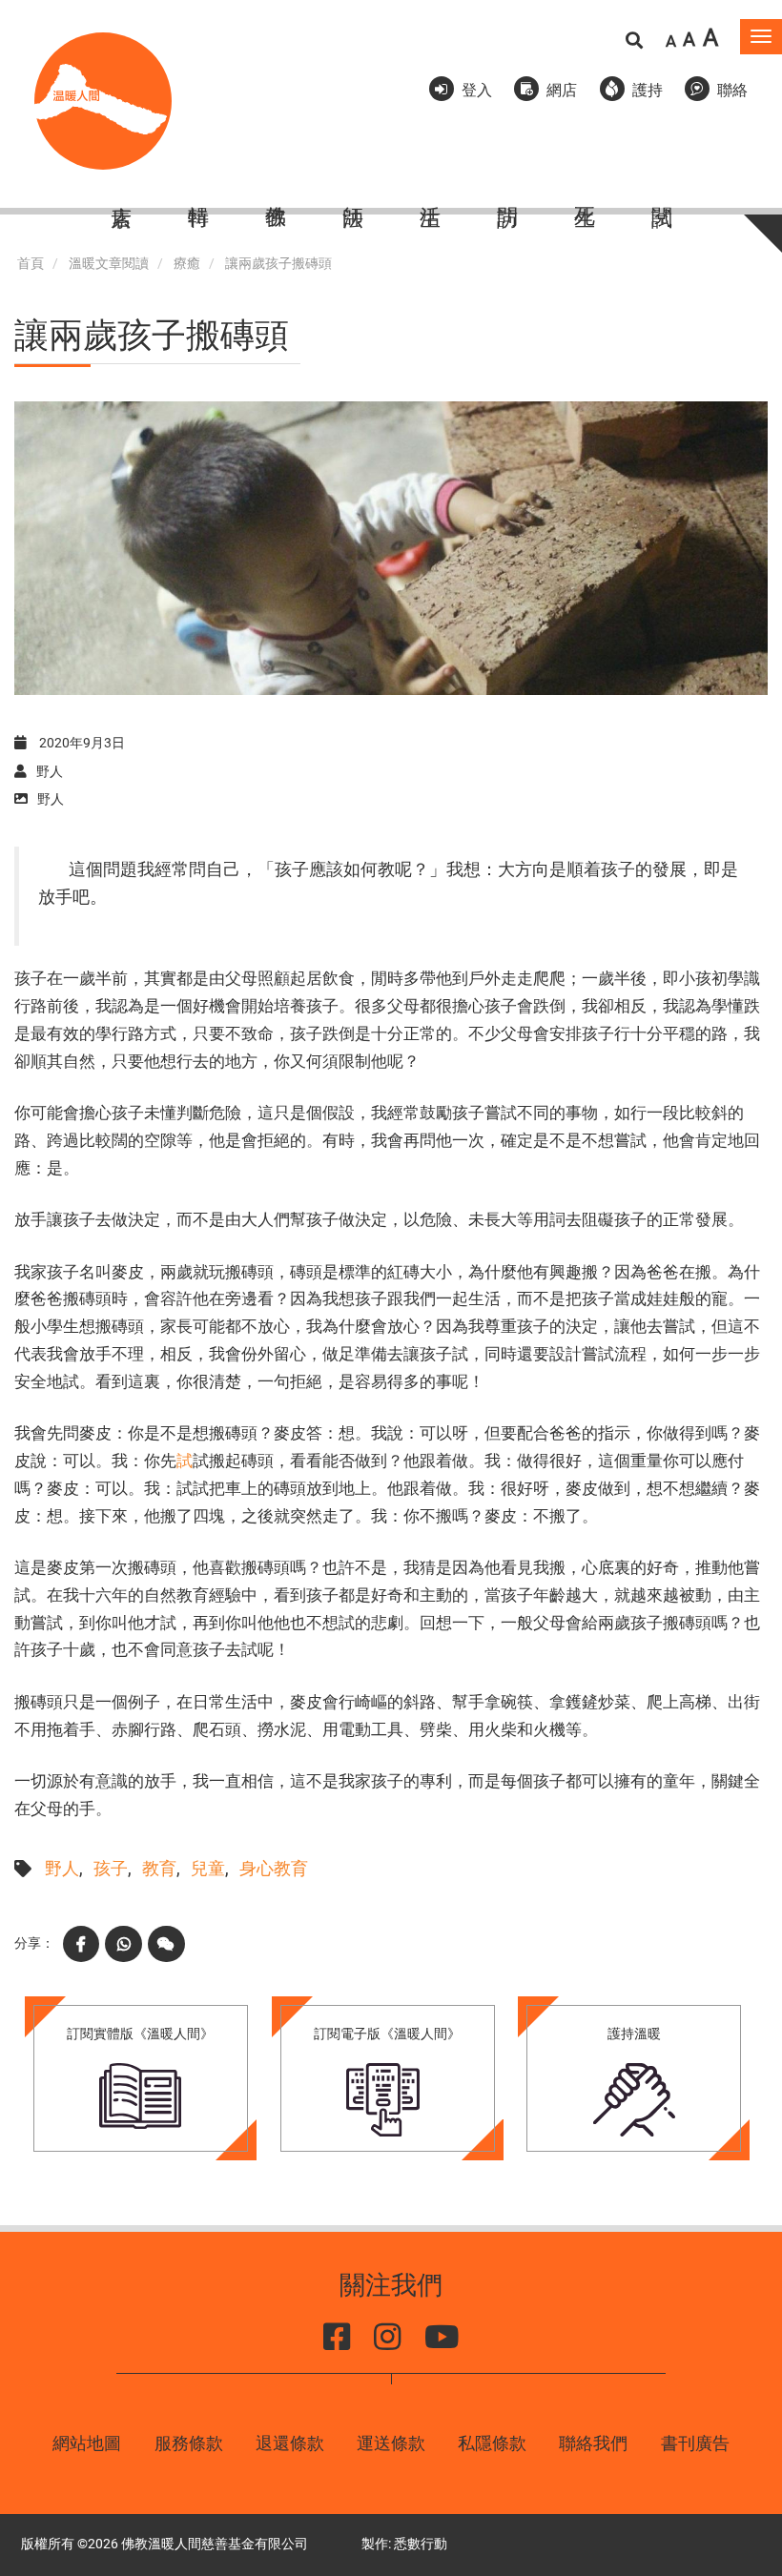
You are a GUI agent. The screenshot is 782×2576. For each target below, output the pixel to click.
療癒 (187, 264)
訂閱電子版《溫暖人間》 (387, 2034)
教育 (159, 1868)
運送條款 (391, 2443)
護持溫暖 (634, 2034)
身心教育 (274, 1868)
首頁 (31, 264)
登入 (477, 90)
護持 (648, 90)
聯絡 (732, 90)
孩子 (111, 1868)
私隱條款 (492, 2443)
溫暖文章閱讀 (109, 264)
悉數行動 (421, 2544)
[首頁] (103, 101)
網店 (562, 90)
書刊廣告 (695, 2443)
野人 (62, 1868)
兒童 (208, 1868)
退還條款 (290, 2443)
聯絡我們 (593, 2443)
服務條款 (189, 2443)
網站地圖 (87, 2443)
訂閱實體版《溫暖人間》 (140, 2034)
